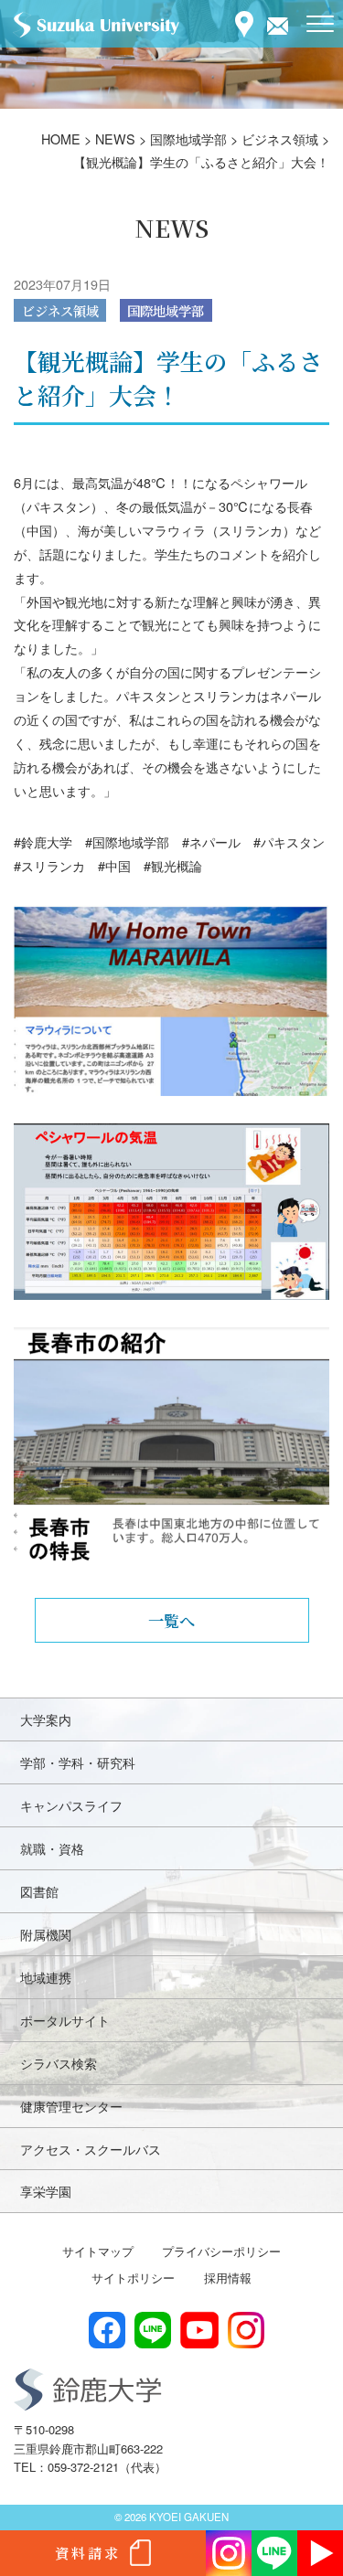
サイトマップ (98, 2251)
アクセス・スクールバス (91, 2149)
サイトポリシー (133, 2278)
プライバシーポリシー (221, 2251)
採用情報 (228, 2278)
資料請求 (88, 2553)
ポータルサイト (65, 2020)
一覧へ (171, 1620)
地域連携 (46, 1977)
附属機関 (46, 1934)
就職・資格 (52, 1848)
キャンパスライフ (71, 1805)
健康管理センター (71, 2106)
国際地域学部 (166, 310)
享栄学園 (46, 2191)
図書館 (39, 1891)
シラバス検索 (59, 2063)
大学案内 (46, 1719)
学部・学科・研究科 (78, 1762)
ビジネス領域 (60, 310)
